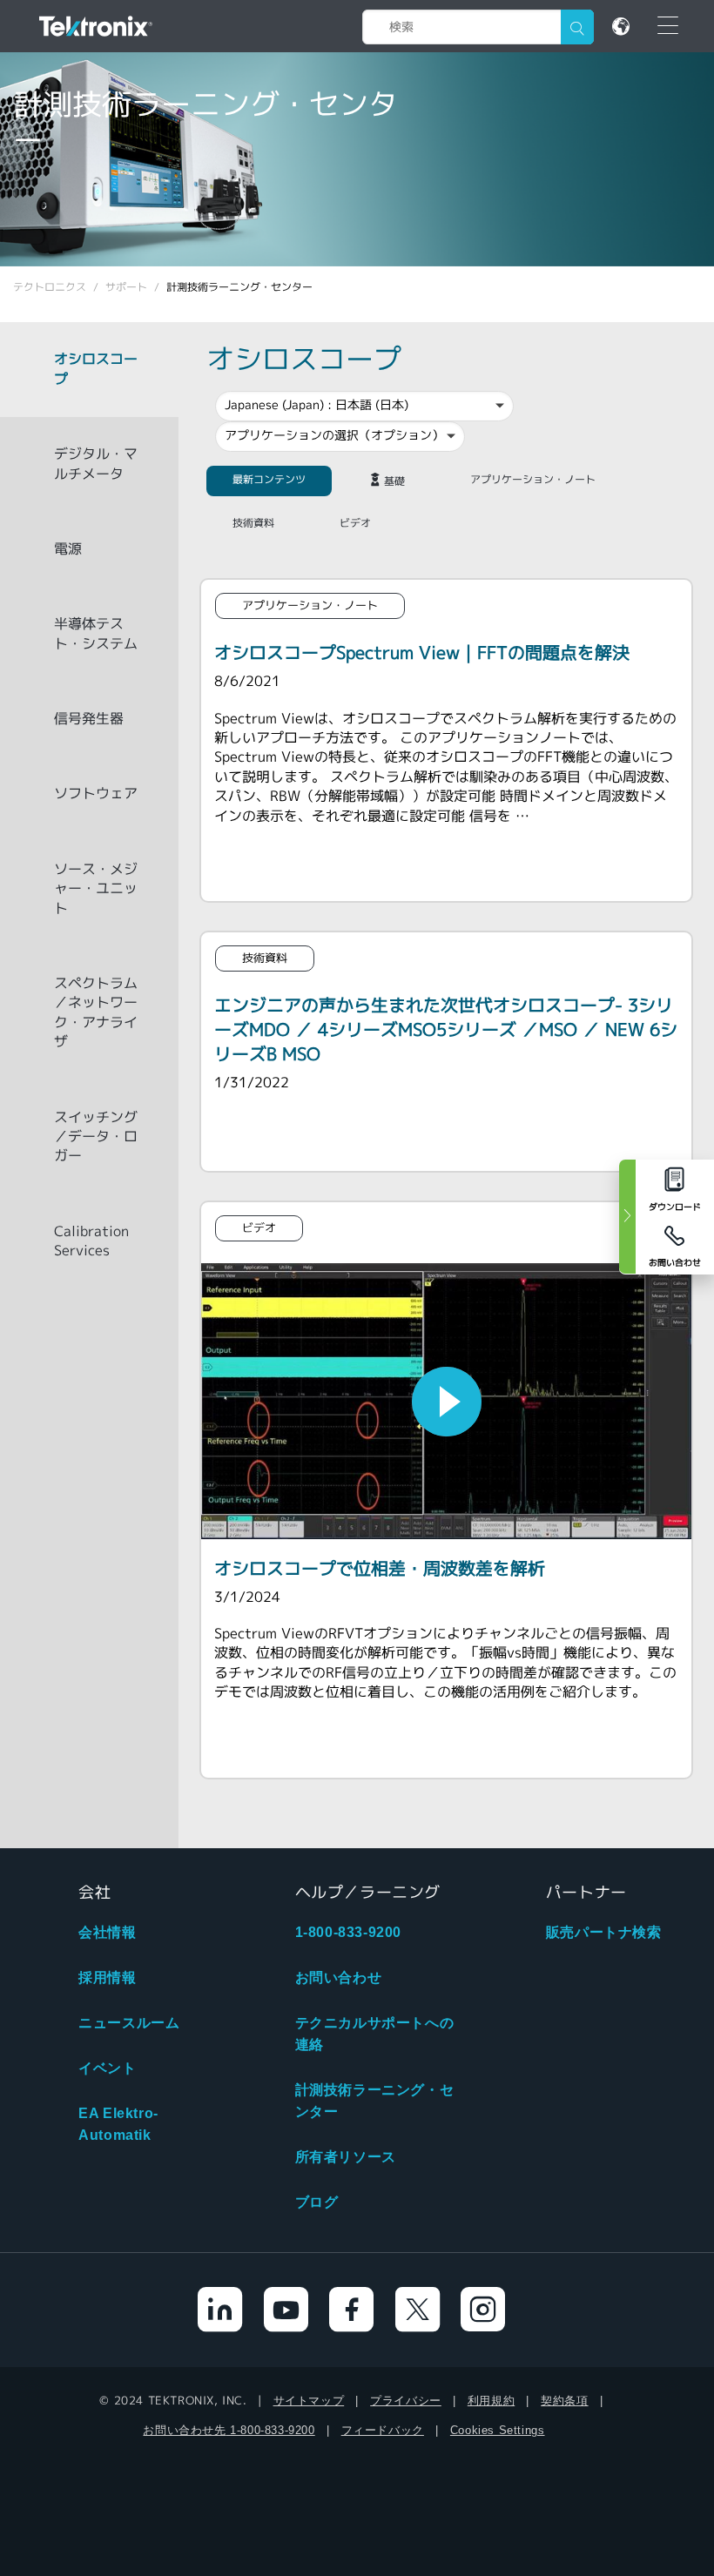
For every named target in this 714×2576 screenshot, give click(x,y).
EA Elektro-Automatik (118, 2124)
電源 (68, 549)
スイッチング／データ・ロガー (96, 1137)
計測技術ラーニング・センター (375, 2101)
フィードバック (383, 2430)
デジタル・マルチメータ (96, 464)
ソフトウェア (96, 794)
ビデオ (355, 523)
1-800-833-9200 (348, 1932)
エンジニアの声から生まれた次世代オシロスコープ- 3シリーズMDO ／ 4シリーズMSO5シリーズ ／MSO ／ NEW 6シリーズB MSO (446, 1029)
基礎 (394, 481)
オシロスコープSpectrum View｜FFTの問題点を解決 (422, 652)
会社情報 (107, 1932)
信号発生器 (89, 719)
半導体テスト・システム (96, 633)
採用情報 (107, 1977)
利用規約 (491, 2401)
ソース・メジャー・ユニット (96, 889)
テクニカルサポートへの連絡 (375, 2034)
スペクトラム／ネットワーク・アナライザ (96, 1012)
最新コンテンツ (269, 479)
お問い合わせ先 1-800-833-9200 (229, 2430)
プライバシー (406, 2401)
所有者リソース (346, 2157)
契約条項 (564, 2401)
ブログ (317, 2202)
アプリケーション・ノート (533, 479)
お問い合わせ (339, 1977)
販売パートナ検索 (604, 1932)
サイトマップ (309, 2401)
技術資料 (253, 523)
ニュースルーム (129, 2023)
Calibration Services (91, 1241)
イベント (107, 2068)
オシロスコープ (96, 369)
